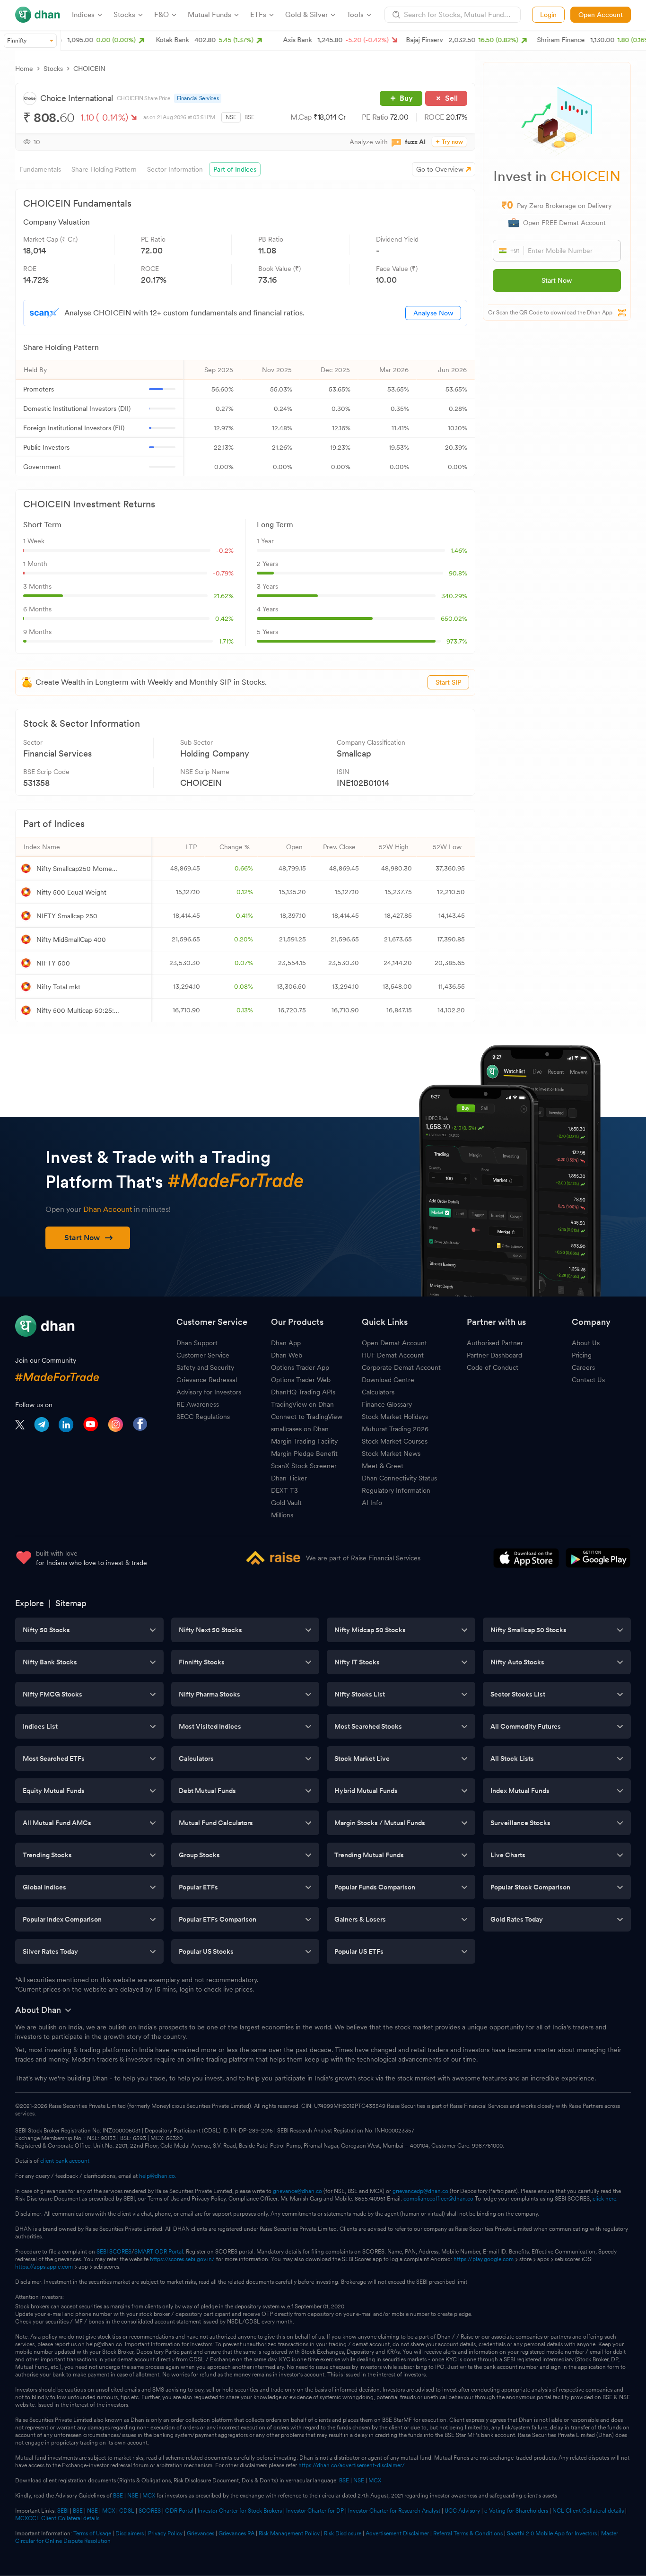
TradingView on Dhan (302, 1404)
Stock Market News (391, 1453)
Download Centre (388, 1380)
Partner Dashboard (494, 1355)
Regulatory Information (396, 1490)
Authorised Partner (495, 1343)
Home (24, 69)
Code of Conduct (493, 1367)
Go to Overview (440, 169)
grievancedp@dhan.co (420, 2191)
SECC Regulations (203, 1417)
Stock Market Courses (395, 1441)
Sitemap (71, 1603)
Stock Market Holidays (395, 1417)
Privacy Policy (165, 2533)
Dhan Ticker (289, 1478)
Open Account (601, 15)
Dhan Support (197, 1343)
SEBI (63, 2511)
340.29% (454, 596)
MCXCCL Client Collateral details (57, 2518)
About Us (586, 1343)
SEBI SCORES (114, 2252)
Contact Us (588, 1380)
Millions (282, 1515)
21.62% (223, 596)
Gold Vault (286, 1503)
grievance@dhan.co (297, 2191)
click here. (605, 2199)
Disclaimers (130, 2533)
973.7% (457, 641)
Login (548, 15)
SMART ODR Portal (159, 2252)
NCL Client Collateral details (588, 2511)
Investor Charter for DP (315, 2511)
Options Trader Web (301, 1380)
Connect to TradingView (307, 1417)
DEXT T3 (284, 1490)
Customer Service (203, 1355)
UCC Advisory (462, 2511)
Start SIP (448, 682)
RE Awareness (198, 1404)
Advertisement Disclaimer (397, 2533)
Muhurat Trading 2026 (395, 1429)
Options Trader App (300, 1367)
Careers (583, 1367)
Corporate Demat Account (401, 1367)
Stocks (53, 69)
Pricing (582, 1355)
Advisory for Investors (209, 1392)
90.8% (458, 573)
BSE (249, 117)
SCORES (150, 2511)
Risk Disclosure (343, 2533)
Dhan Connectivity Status (399, 1478)
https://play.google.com (484, 2259)
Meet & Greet (383, 1466)
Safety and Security (205, 1367)
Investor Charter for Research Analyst (394, 2511)
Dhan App (286, 1343)
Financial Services (198, 98)
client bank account (65, 2161)
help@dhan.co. (158, 2176)
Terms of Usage (92, 2533)
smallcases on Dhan (300, 1429)
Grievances (201, 2533)
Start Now (557, 280)
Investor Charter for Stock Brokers (240, 2511)
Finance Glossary (387, 1404)
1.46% (459, 550)
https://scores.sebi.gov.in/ (182, 2259)
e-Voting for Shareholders (516, 2511)
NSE (231, 117)
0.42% (224, 618)
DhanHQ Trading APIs (303, 1392)
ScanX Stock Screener (304, 1466)
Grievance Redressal (207, 1380)
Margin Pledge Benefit (304, 1453)
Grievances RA (236, 2533)
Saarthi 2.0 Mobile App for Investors (552, 2533)
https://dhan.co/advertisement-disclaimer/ (352, 2465)
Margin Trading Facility (304, 1441)
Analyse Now (433, 313)
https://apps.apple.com (44, 2267)
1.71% (226, 641)
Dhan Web (287, 1355)
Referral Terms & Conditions (468, 2533)
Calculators (378, 1392)
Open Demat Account (394, 1343)
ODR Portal (179, 2511)
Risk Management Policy (289, 2533)
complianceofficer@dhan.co (438, 2199)
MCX (375, 2480)
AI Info (372, 1503)
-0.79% (223, 573)
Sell (451, 98)
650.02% (454, 618)
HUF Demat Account (393, 1355)
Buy (406, 98)
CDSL (127, 2511)
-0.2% (225, 550)
